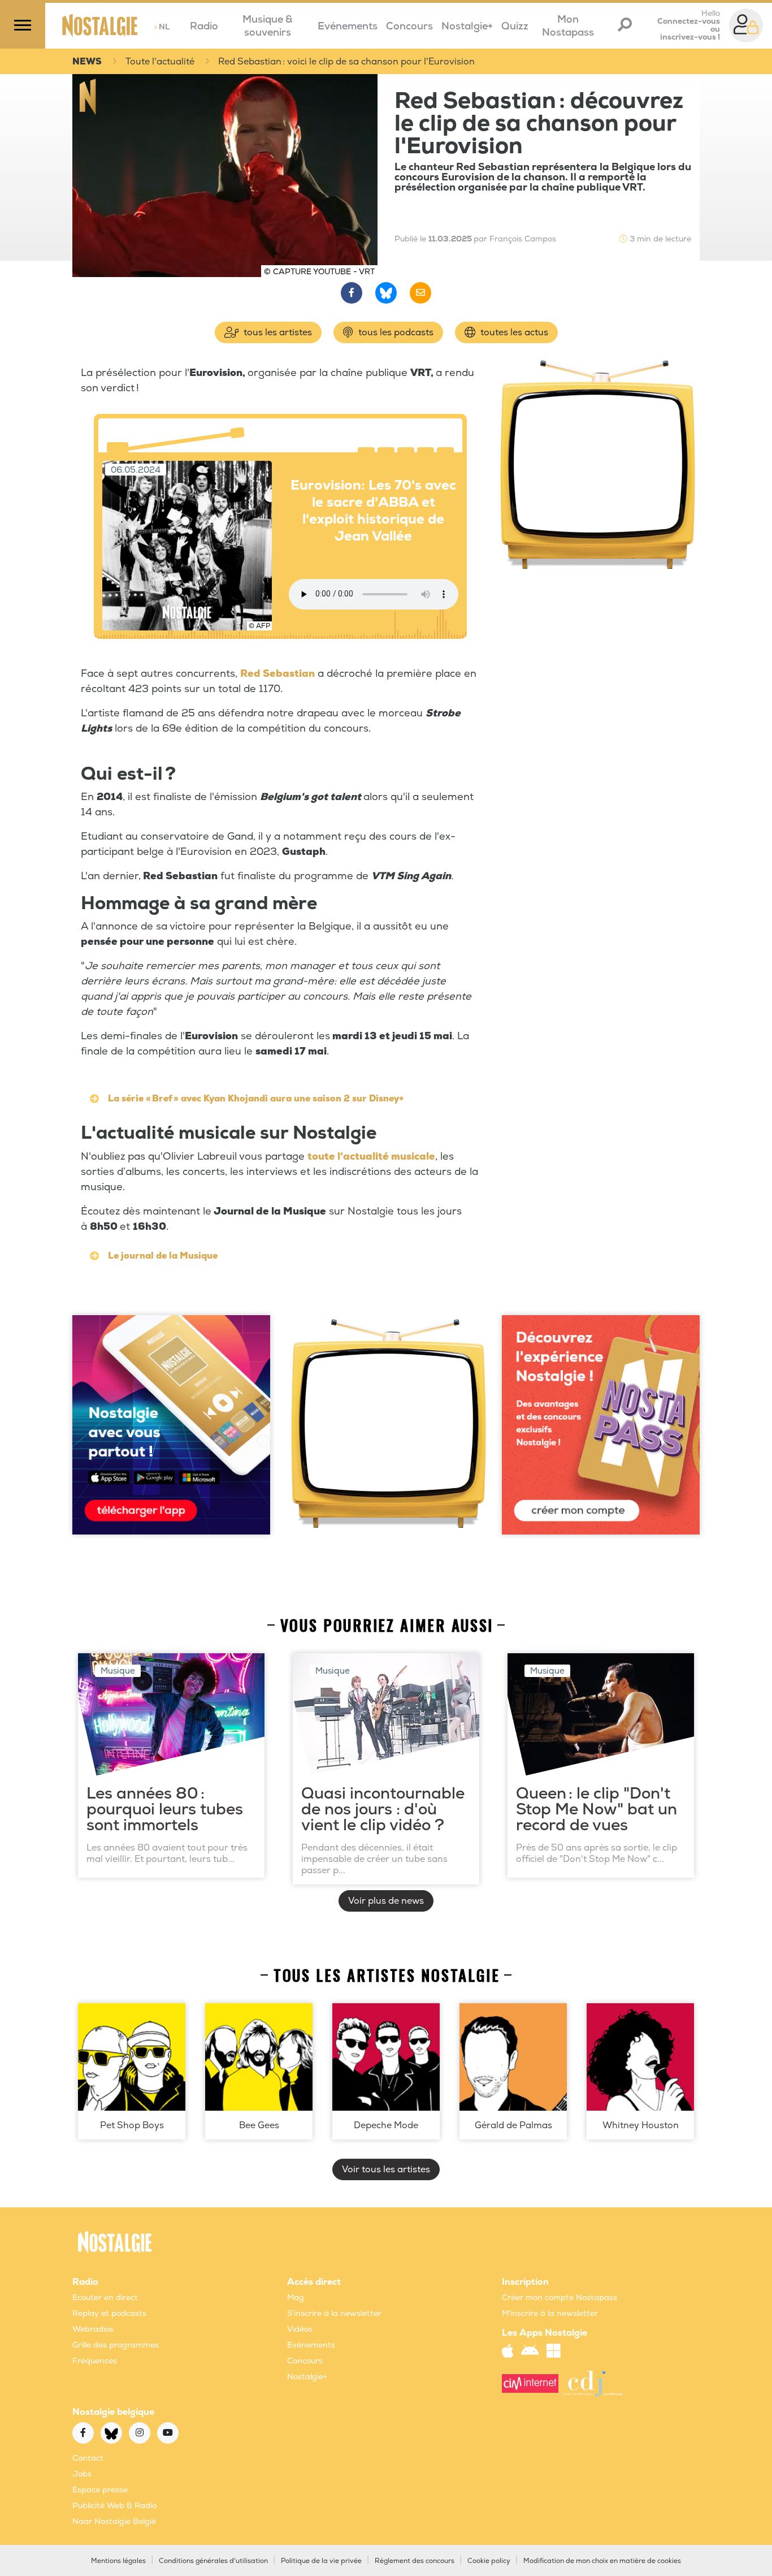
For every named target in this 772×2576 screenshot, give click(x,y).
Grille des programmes (116, 2345)
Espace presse (100, 2490)
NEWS (87, 62)
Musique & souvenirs (268, 26)
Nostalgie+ (467, 26)
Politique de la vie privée (321, 2561)
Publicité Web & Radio (114, 2506)
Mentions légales (118, 2561)
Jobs (82, 2474)
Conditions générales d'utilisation (213, 2561)
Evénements (348, 26)
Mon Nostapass (568, 26)
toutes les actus (513, 332)
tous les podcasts (395, 332)
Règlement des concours (415, 2561)
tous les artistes (277, 332)
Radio (204, 26)
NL (162, 27)
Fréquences (95, 2361)
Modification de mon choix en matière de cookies (602, 2561)
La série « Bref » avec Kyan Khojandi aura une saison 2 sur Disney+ (256, 1099)
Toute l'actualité (160, 62)
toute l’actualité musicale (371, 1157)
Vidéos (300, 2329)
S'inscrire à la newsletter (334, 2313)
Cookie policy (489, 2561)
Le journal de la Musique (163, 1256)
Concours (409, 26)
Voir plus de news (386, 1901)
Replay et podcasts (109, 2313)
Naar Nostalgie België (114, 2521)
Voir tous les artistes (386, 2169)
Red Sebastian (277, 674)
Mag (296, 2298)
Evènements (311, 2345)
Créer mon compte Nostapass (560, 2298)
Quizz (515, 26)
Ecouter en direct (105, 2298)
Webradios (93, 2329)
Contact (88, 2458)
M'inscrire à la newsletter (550, 2313)
